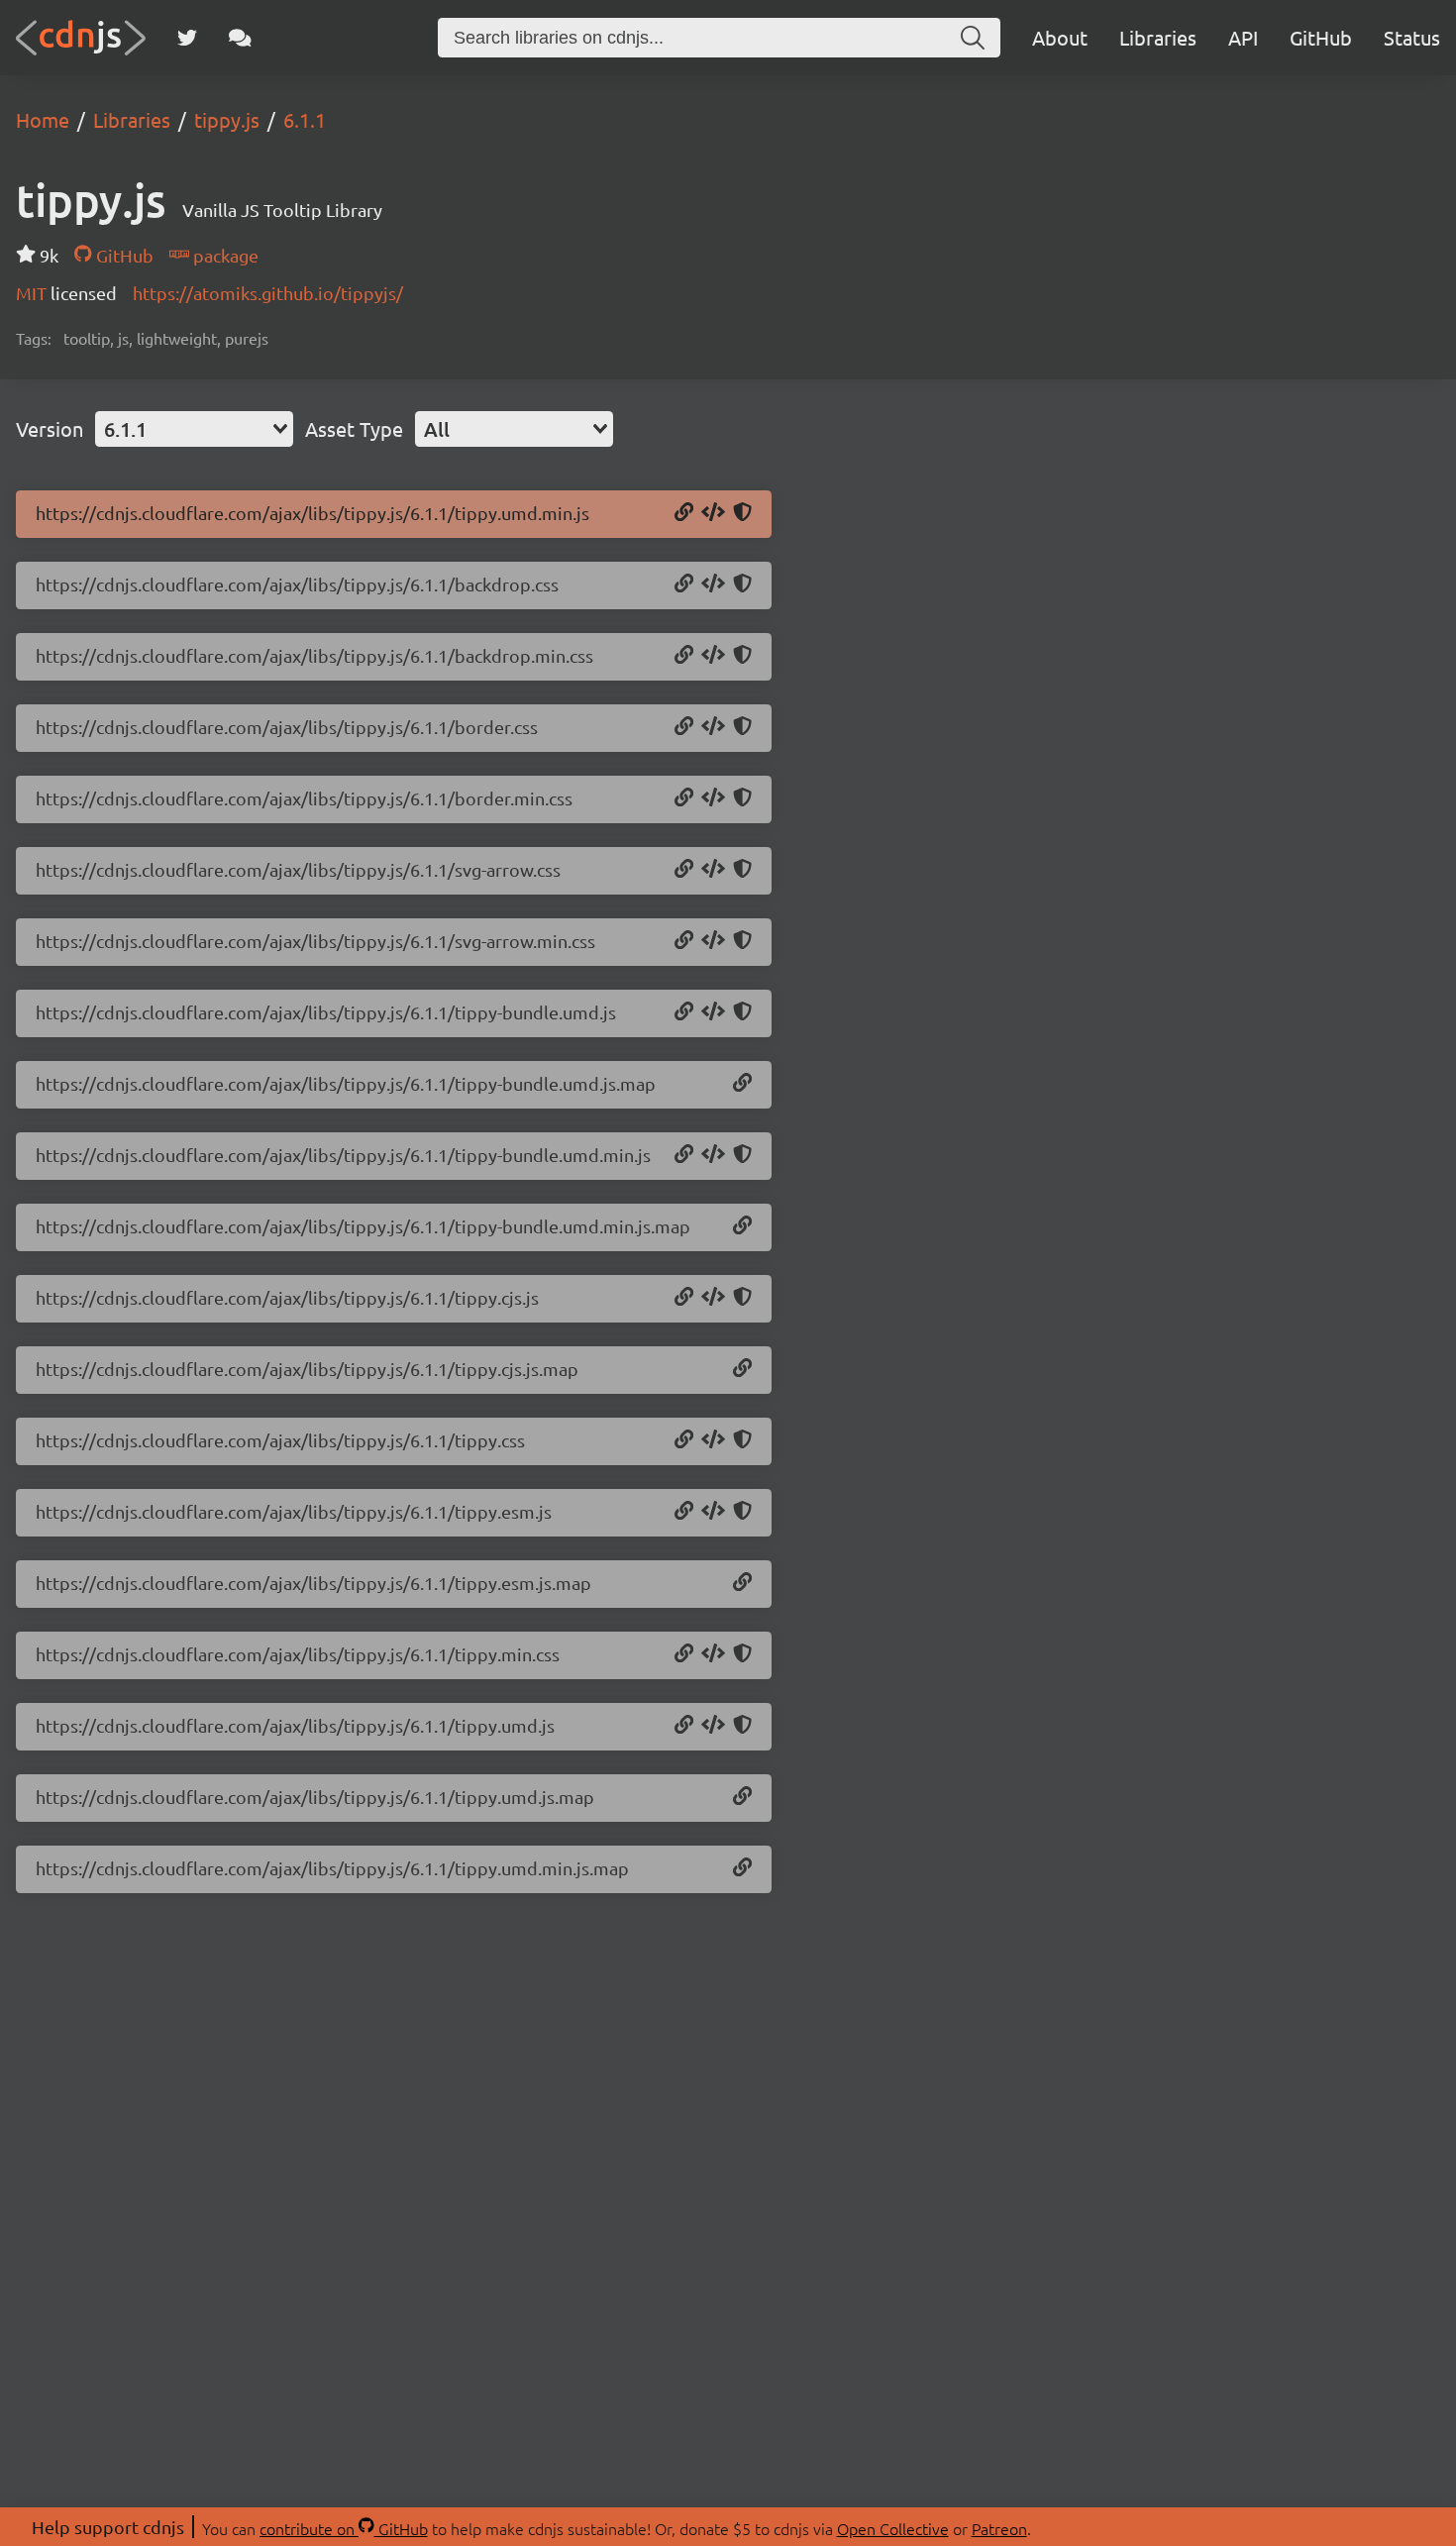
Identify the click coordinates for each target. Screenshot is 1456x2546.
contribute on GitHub (344, 2528)
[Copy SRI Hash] (742, 513)
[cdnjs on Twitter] (187, 38)
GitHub (1321, 37)
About (1060, 37)
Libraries (1158, 37)
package (224, 255)
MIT (33, 293)
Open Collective (893, 2528)
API (1243, 37)
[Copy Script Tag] (713, 513)
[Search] (973, 38)
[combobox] (194, 429)
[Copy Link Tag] (713, 584)
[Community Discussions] (240, 38)
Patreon (999, 2528)
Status (1412, 37)
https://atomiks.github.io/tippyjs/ (268, 293)
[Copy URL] (684, 513)
